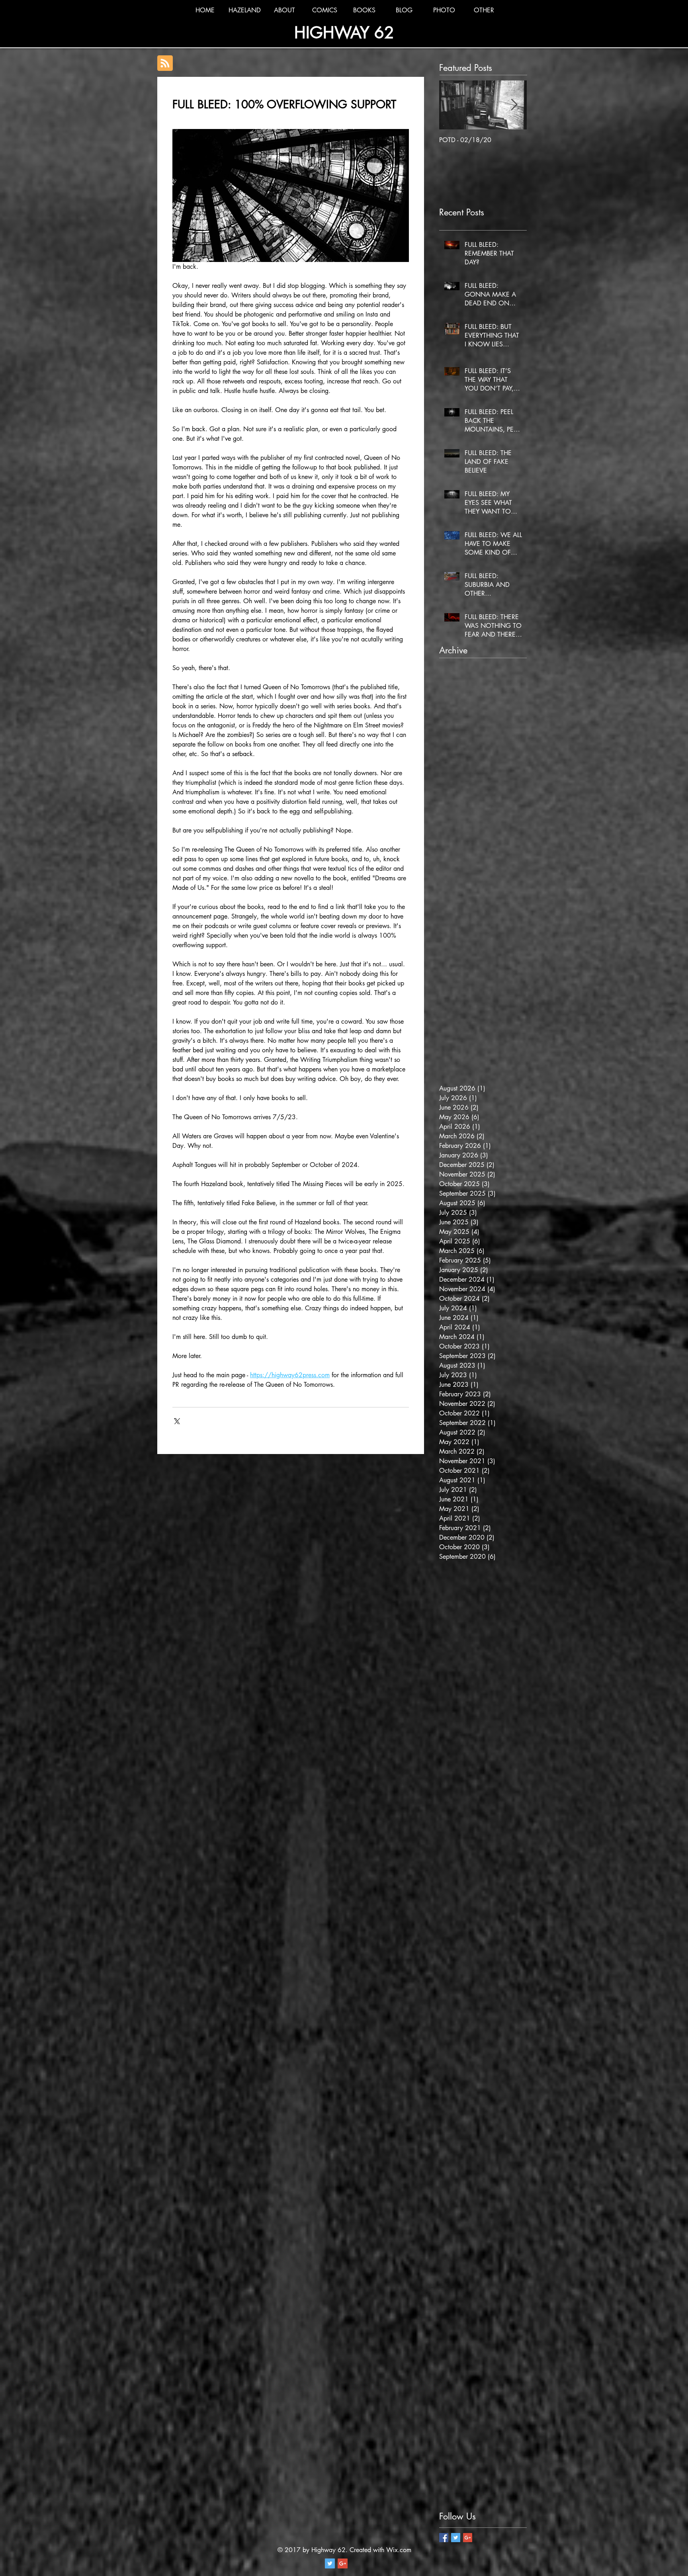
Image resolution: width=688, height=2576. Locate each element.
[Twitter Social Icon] (330, 2563)
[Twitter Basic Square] (456, 2538)
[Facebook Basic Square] (444, 2538)
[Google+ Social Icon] (343, 2563)
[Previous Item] (452, 105)
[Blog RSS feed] (165, 64)
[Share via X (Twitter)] (176, 1420)
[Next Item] (514, 105)
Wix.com (399, 2550)
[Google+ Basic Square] (468, 2538)
